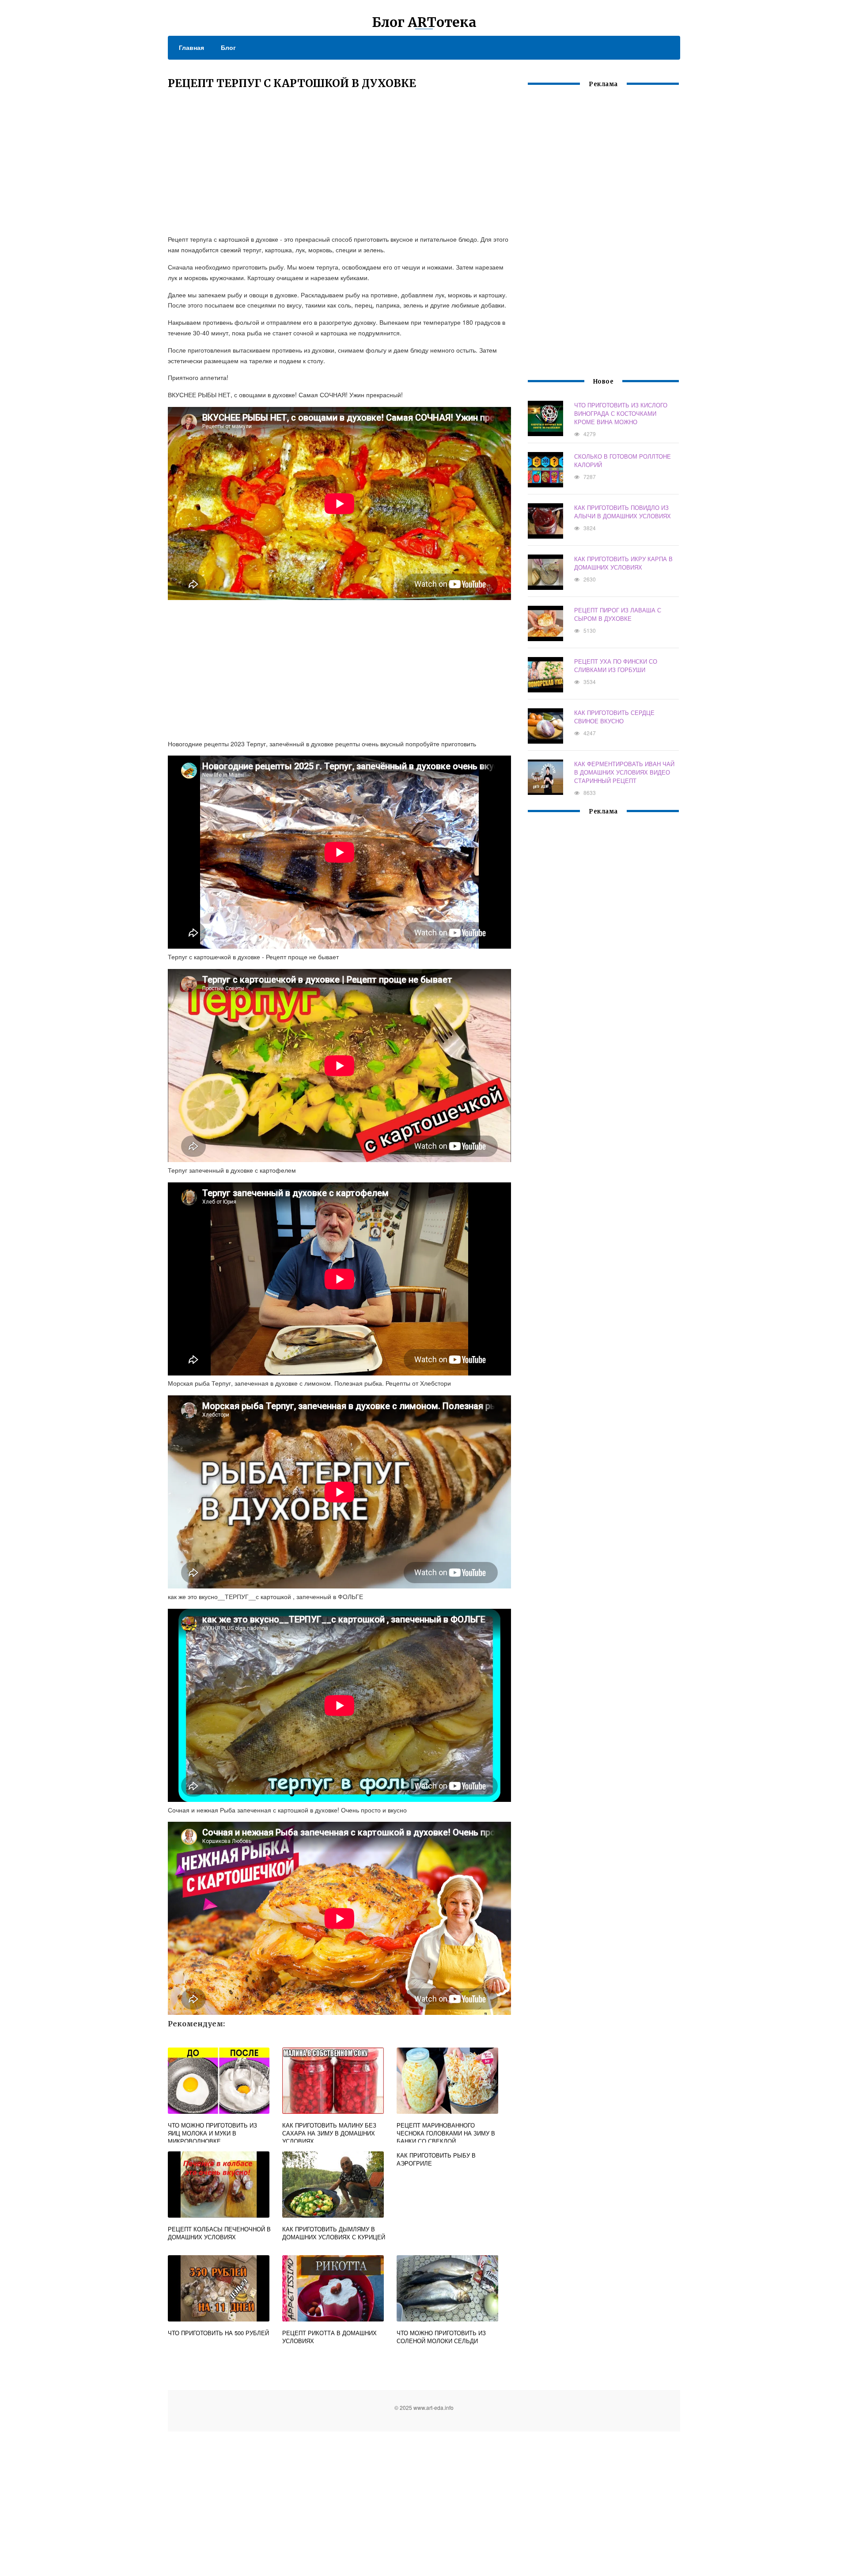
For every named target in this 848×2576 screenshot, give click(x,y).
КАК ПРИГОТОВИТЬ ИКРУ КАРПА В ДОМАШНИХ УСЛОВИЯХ (623, 563)
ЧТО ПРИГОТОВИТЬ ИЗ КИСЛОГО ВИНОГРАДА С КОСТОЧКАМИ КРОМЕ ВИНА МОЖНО (621, 413)
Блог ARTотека (424, 22)
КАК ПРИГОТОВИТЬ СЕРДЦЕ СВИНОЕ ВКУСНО (614, 717)
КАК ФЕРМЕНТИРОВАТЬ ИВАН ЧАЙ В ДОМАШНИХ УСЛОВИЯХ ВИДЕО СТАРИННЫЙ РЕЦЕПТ (624, 772)
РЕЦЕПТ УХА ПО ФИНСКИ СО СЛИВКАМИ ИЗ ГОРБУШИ (616, 665)
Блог (228, 47)
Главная (191, 47)
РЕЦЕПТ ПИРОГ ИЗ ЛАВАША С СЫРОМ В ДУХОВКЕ (618, 614)
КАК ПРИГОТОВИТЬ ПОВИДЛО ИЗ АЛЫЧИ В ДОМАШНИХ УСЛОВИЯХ (623, 512)
